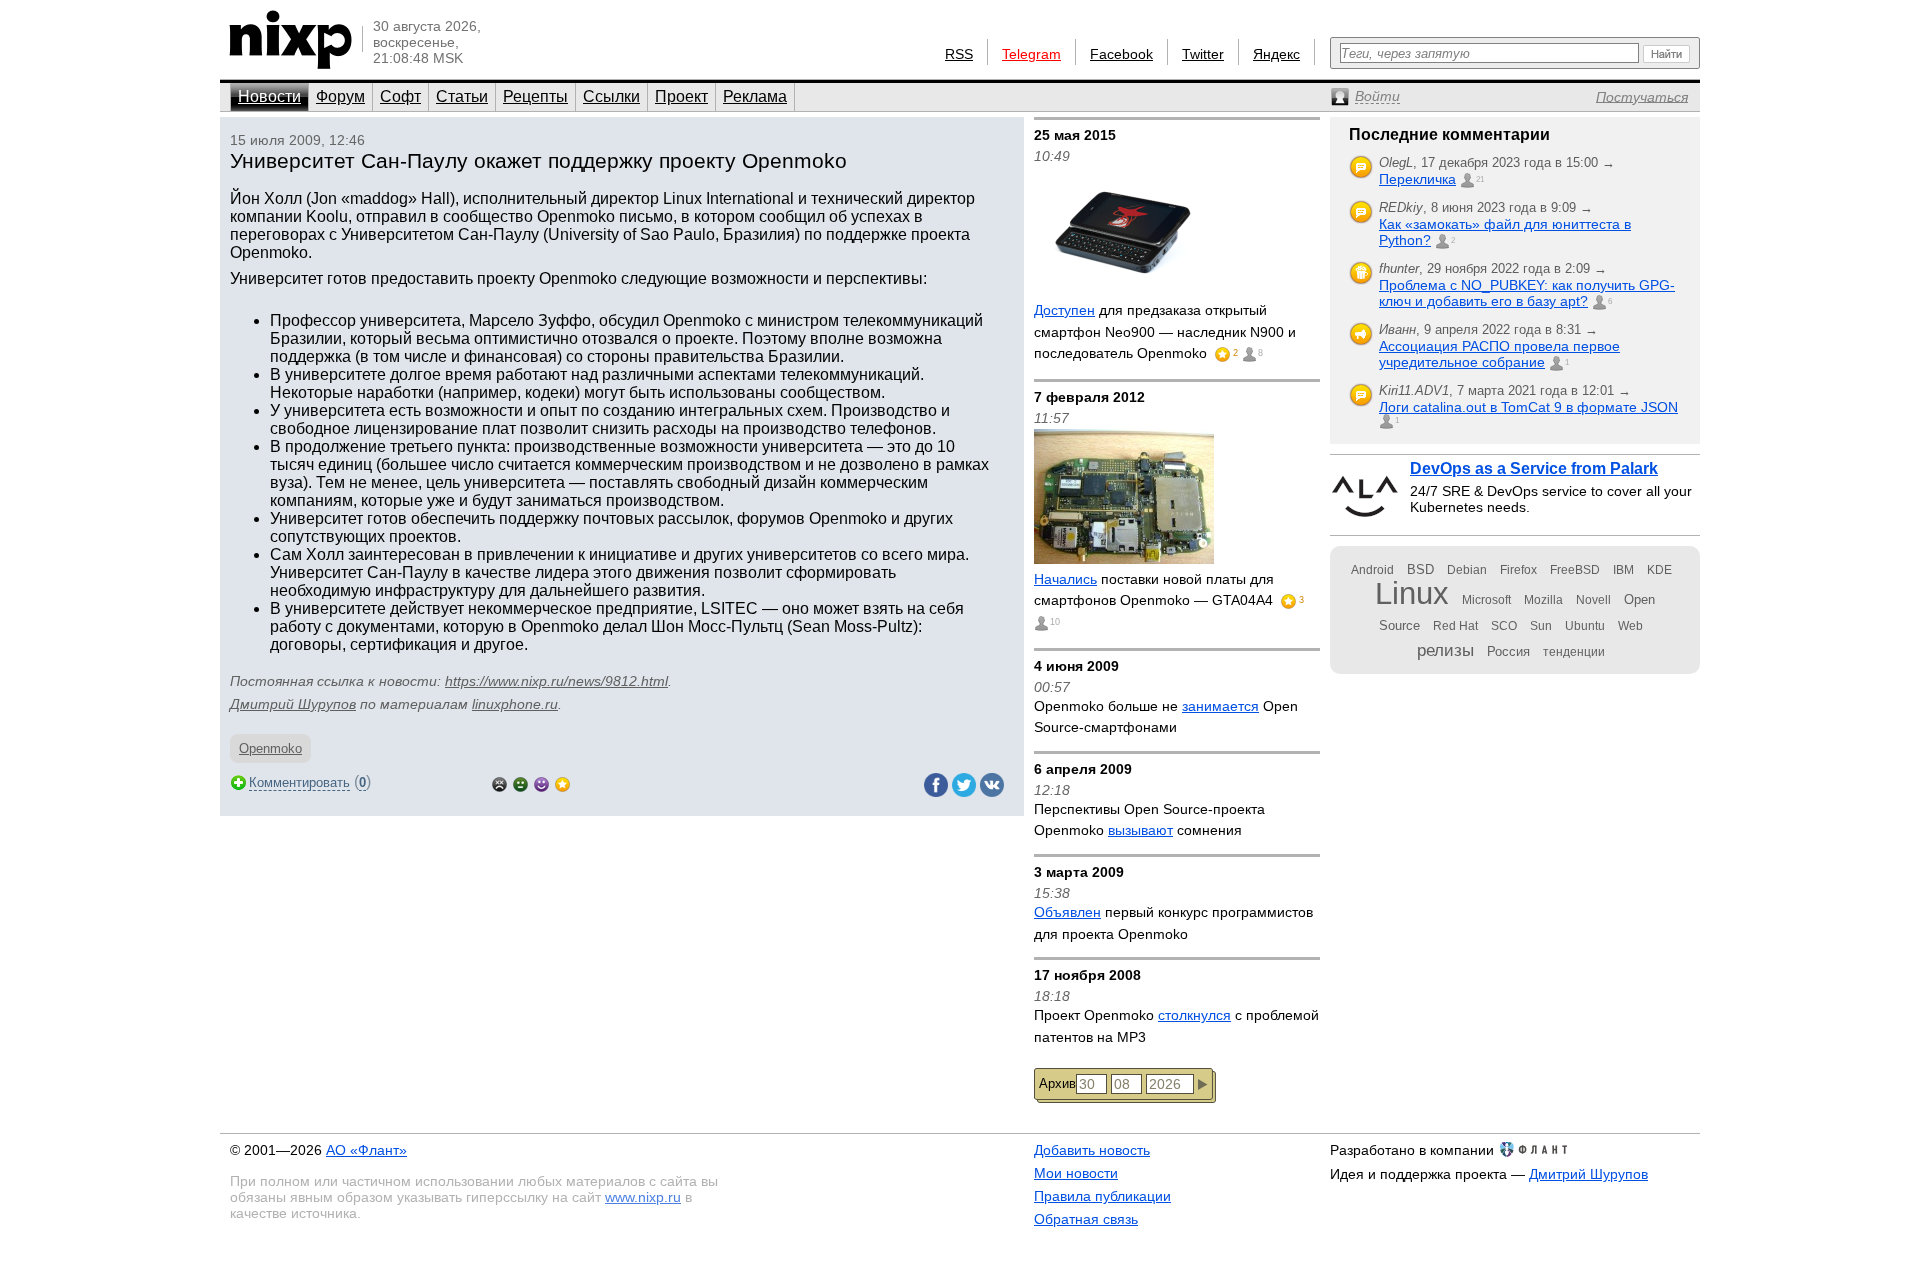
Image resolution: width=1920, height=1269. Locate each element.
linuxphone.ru (515, 704)
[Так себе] (520, 782)
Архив (1057, 1083)
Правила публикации (1102, 1196)
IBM (1623, 570)
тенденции (1574, 652)
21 (1480, 179)
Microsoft (1486, 600)
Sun (1541, 626)
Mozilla (1543, 600)
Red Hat (1455, 626)
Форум (340, 96)
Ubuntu (1585, 626)
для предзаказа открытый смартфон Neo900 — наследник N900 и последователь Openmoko (1165, 331)
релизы (1445, 650)
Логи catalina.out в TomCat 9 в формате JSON (1528, 407)
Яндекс (1276, 54)
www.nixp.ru (643, 1197)
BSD (1420, 569)
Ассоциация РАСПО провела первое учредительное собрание (1499, 354)
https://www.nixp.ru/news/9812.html (556, 681)
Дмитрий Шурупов (293, 704)
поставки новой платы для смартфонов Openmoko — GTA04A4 (1155, 590)
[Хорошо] (541, 782)
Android (1372, 570)
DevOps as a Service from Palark (1534, 468)
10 (1055, 622)
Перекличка (1417, 179)
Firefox (1518, 570)
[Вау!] (562, 782)
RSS (959, 54)
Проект (681, 96)
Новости (269, 96)
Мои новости (1076, 1173)
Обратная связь (1086, 1219)
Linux (1412, 593)
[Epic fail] (499, 782)
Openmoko (270, 748)
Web (1630, 626)
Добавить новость (1092, 1150)
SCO (1504, 626)
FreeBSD (1575, 570)
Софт (400, 96)
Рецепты (535, 96)
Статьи (462, 96)
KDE (1659, 570)
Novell (1593, 600)
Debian (1467, 570)
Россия (1508, 651)
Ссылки (611, 96)
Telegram (1031, 54)
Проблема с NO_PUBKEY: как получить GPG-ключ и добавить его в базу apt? (1527, 293)
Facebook (1121, 54)
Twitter (1203, 54)
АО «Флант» (366, 1150)
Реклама (755, 96)
